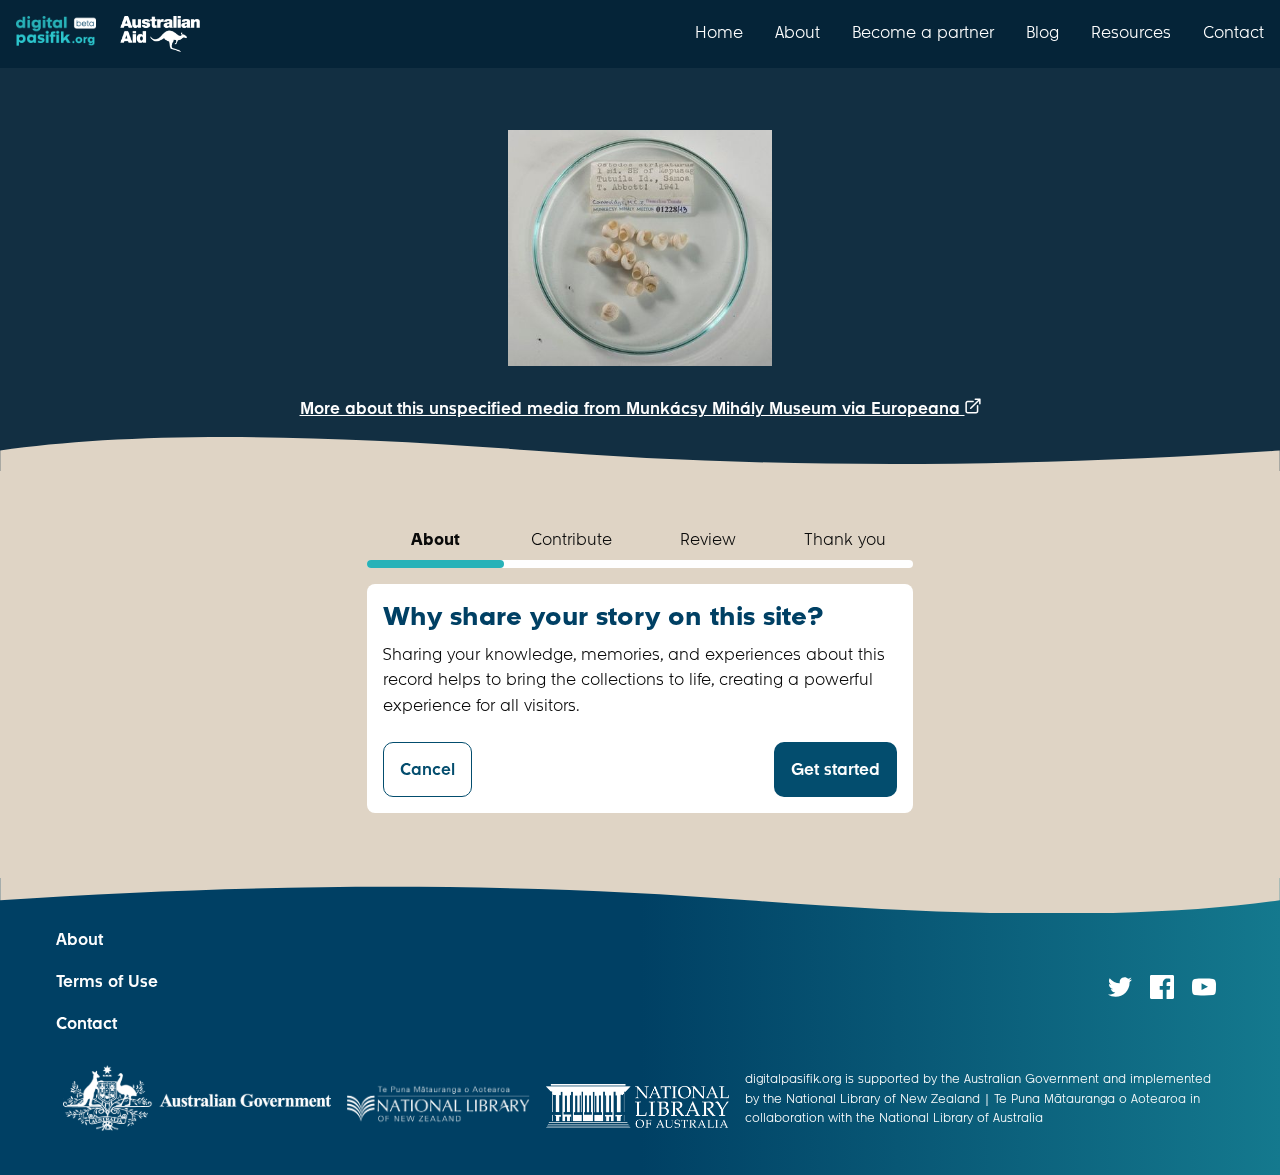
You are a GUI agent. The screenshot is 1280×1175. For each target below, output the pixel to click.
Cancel (427, 769)
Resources (1131, 32)
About (797, 32)
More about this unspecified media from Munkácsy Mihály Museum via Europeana (632, 408)
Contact (1233, 32)
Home (719, 32)
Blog (1042, 32)
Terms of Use (107, 981)
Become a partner (923, 32)
